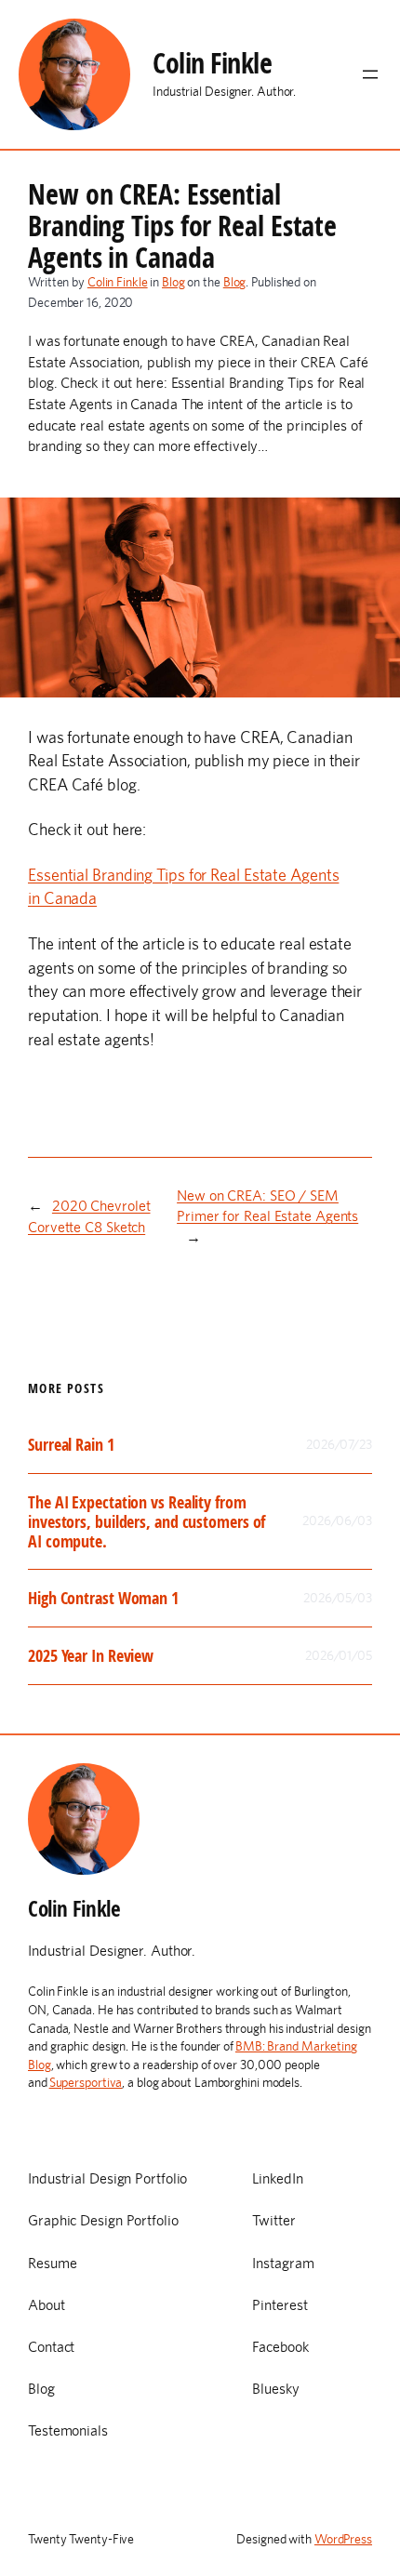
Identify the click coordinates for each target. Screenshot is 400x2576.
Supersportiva (86, 2082)
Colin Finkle (212, 63)
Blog (173, 282)
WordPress (343, 2539)
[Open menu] (370, 74)
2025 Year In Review (91, 1656)
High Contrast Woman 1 (103, 1598)
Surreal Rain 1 (71, 1445)
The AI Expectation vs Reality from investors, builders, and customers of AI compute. (147, 1521)
